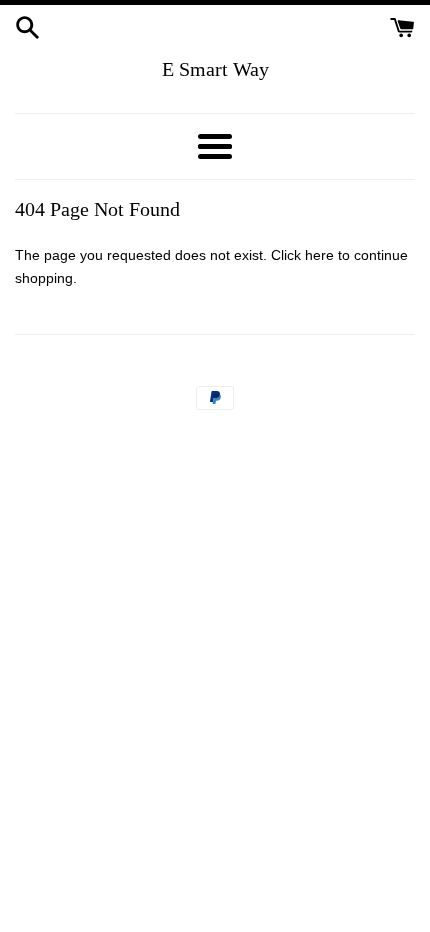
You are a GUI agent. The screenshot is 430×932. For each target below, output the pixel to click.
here (319, 255)
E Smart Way (215, 69)
